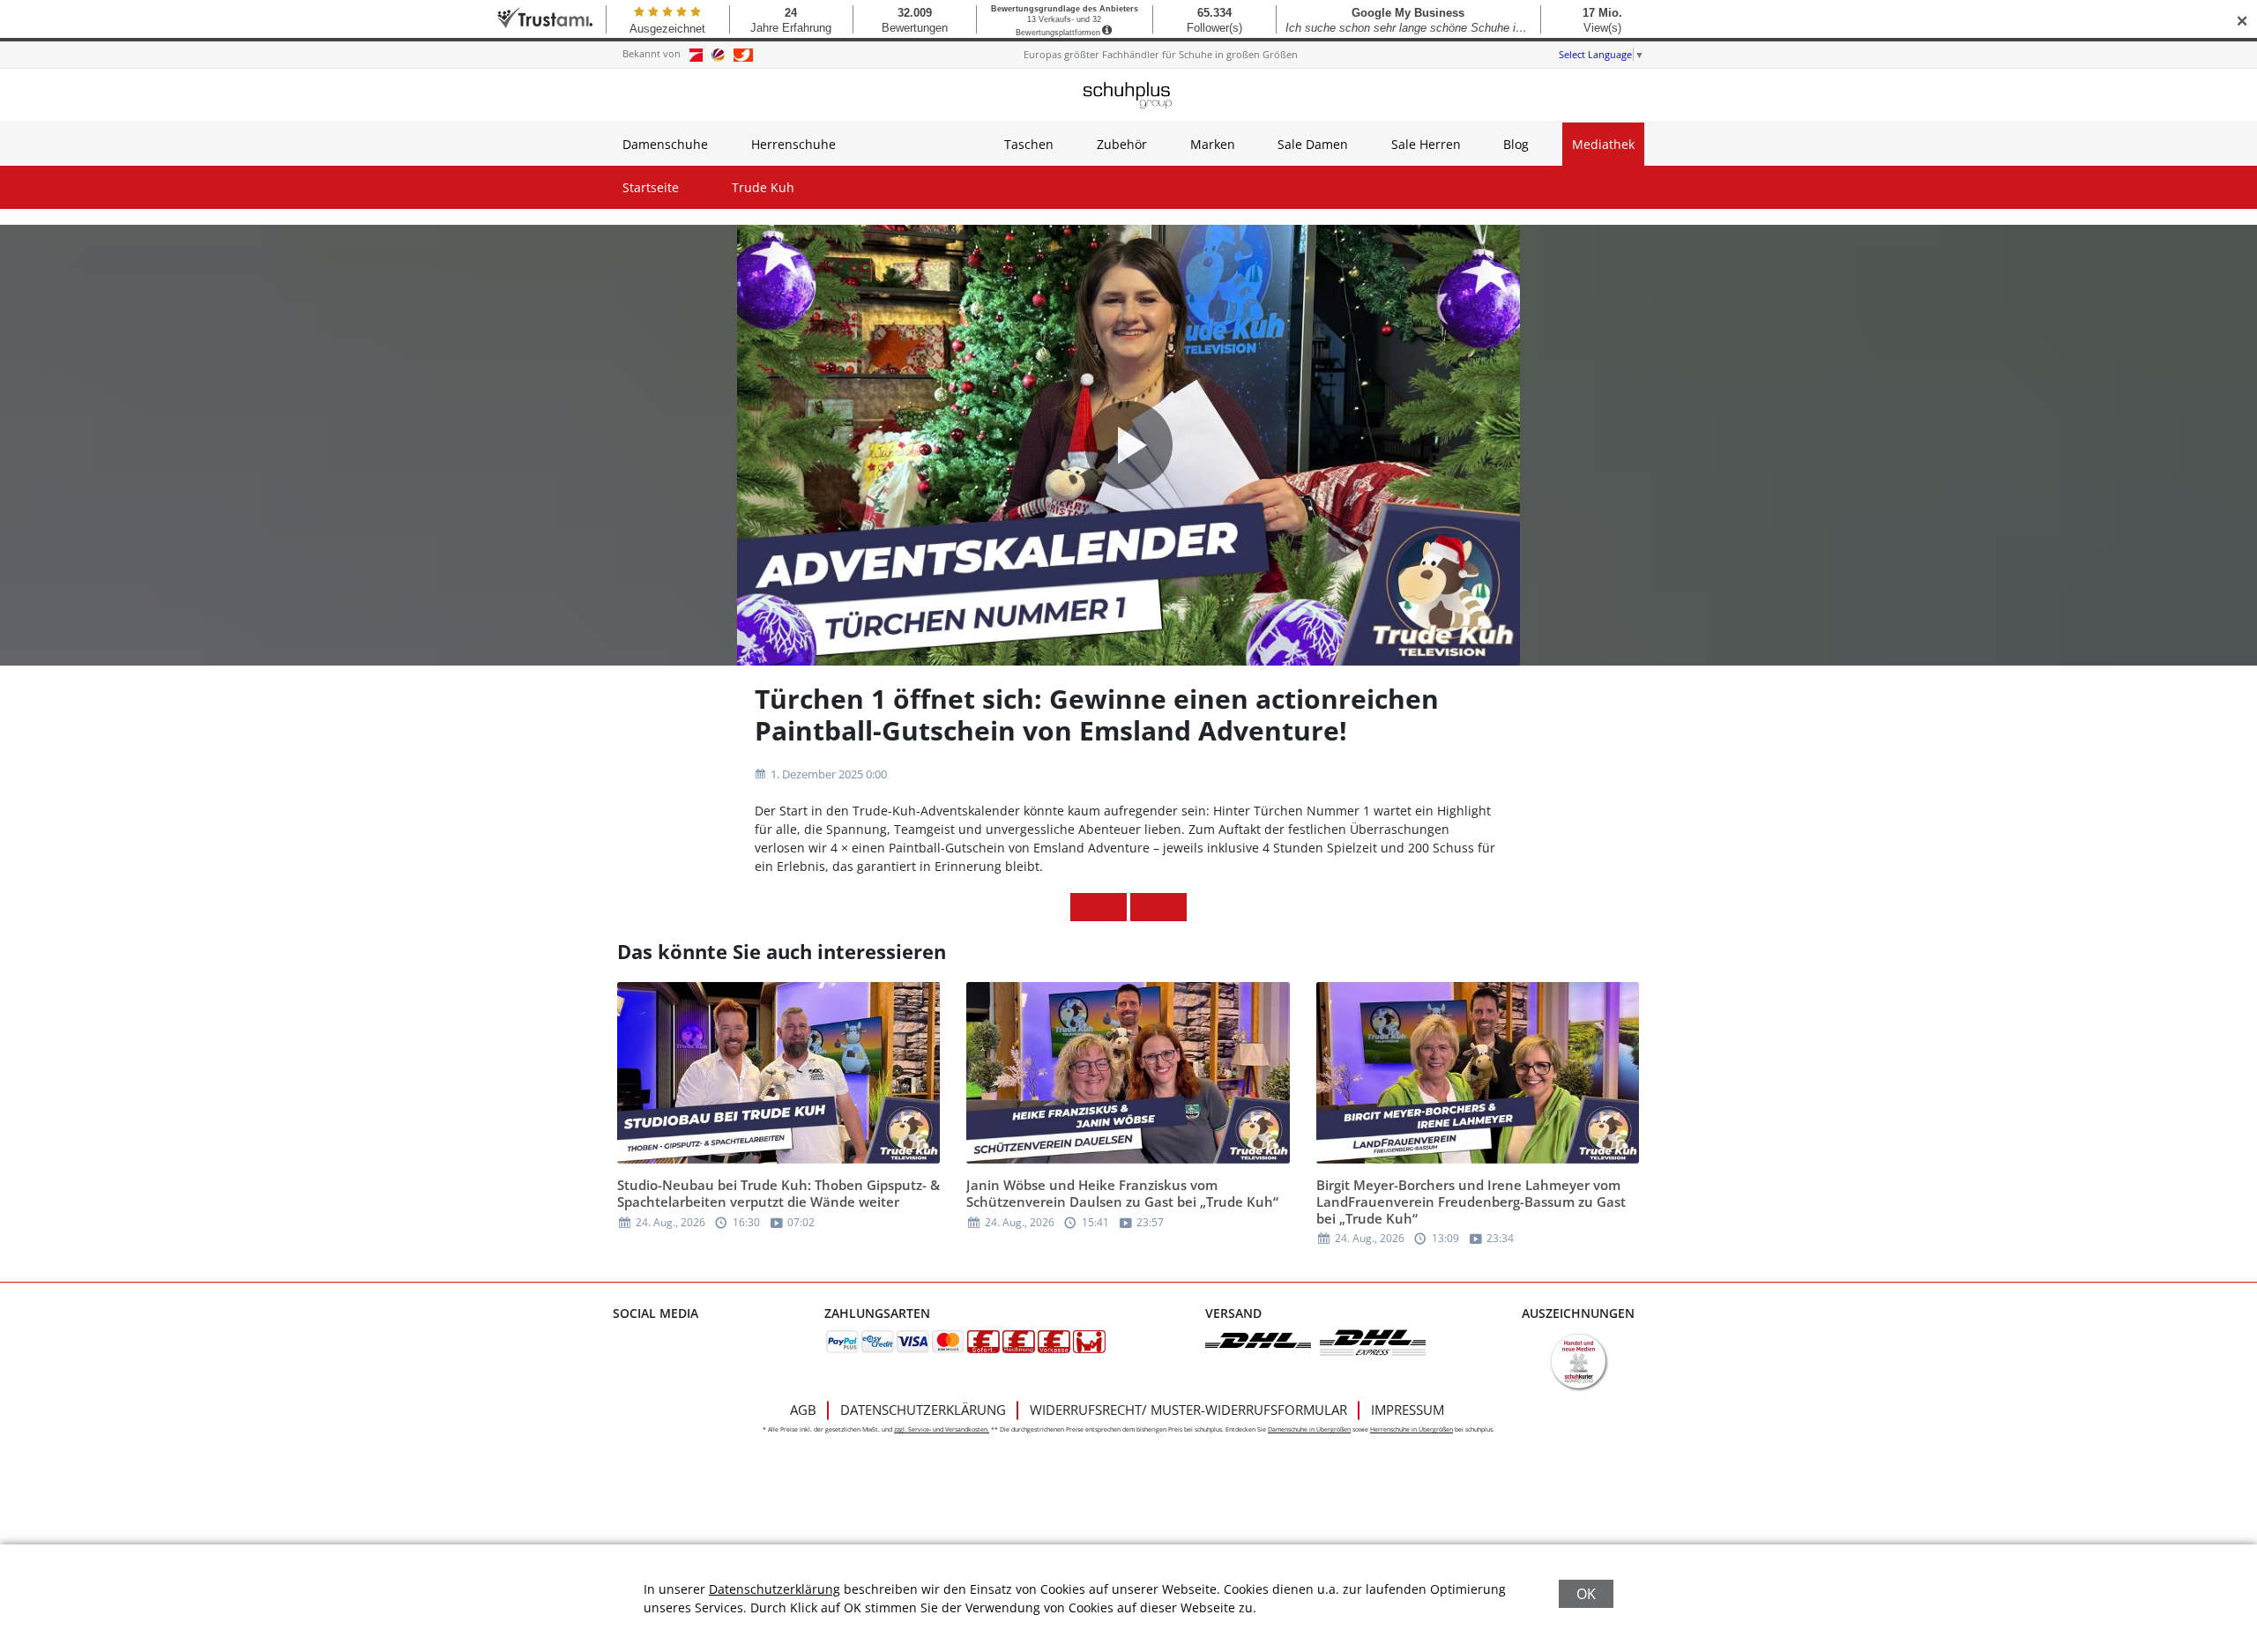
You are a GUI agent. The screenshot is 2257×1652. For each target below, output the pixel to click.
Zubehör (1122, 144)
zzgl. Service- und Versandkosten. (942, 1429)
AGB (803, 1410)
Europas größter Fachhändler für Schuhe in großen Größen (1161, 54)
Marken (1213, 144)
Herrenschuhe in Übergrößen (1412, 1429)
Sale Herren (1426, 144)
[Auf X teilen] (1113, 907)
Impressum (1408, 1410)
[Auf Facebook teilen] (1084, 907)
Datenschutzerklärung (923, 1410)
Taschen (1029, 144)
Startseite (651, 187)
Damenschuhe (665, 144)
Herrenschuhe (793, 144)
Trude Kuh (763, 187)
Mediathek (1603, 144)
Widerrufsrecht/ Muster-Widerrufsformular (1188, 1410)
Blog (1516, 144)
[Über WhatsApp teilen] (1144, 907)
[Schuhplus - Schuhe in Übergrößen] (1128, 95)
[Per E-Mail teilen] (1173, 907)
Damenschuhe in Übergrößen (1309, 1429)
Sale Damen (1313, 144)
